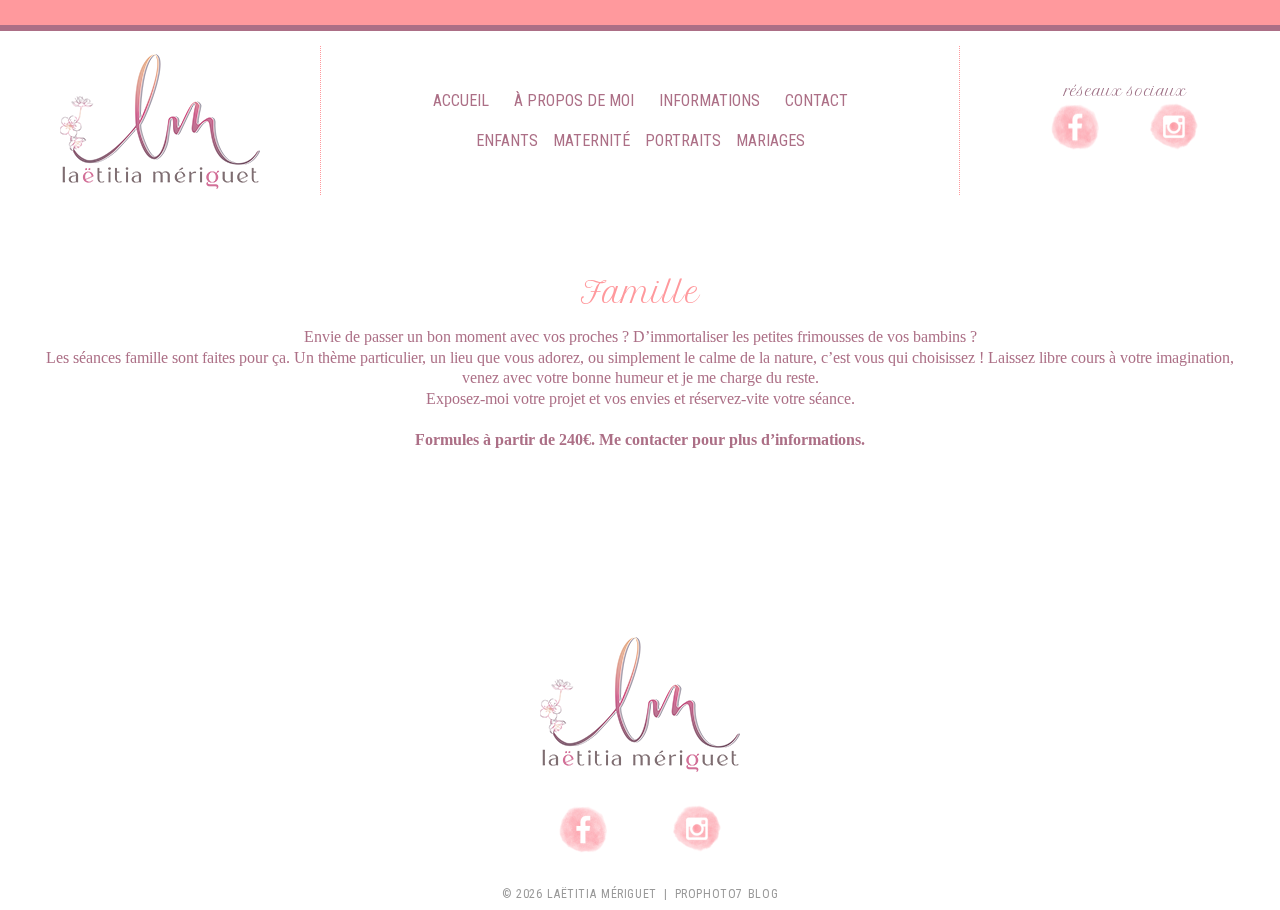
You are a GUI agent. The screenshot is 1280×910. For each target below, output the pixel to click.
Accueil (461, 100)
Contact (816, 100)
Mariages (770, 140)
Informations (709, 100)
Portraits (683, 140)
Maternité (591, 140)
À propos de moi (574, 100)
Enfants (507, 140)
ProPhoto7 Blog (727, 894)
